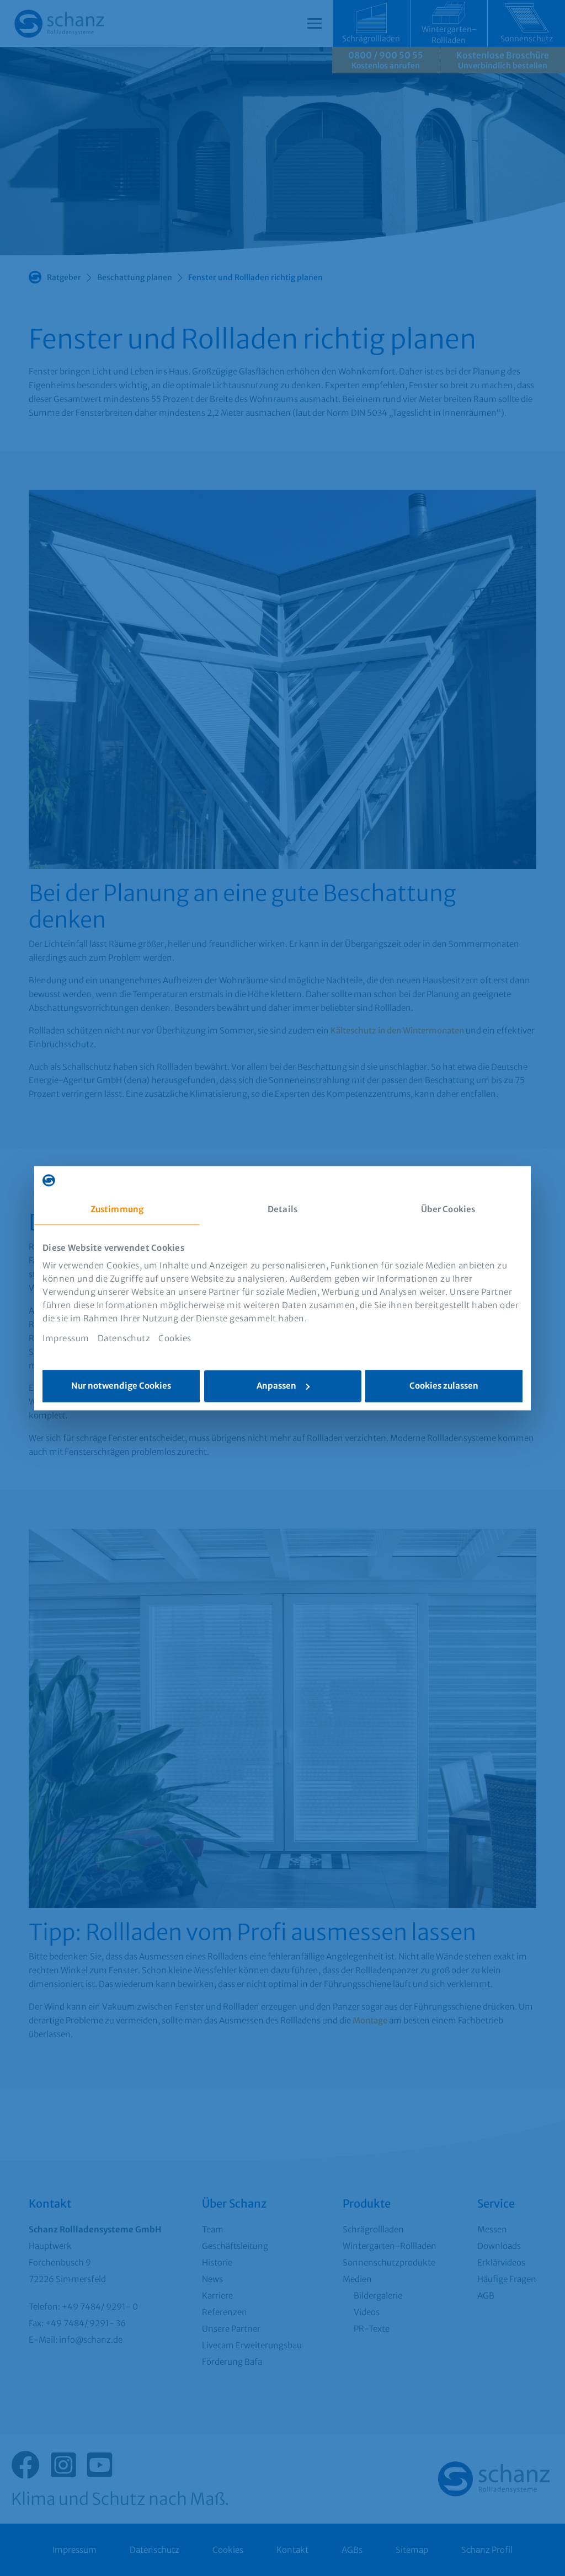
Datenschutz (124, 1338)
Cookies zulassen (444, 1386)
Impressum (66, 1338)
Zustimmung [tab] (117, 1209)
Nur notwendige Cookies (121, 1386)
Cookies (175, 1338)
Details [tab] (282, 1209)
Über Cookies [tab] (448, 1209)
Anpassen (276, 1386)
